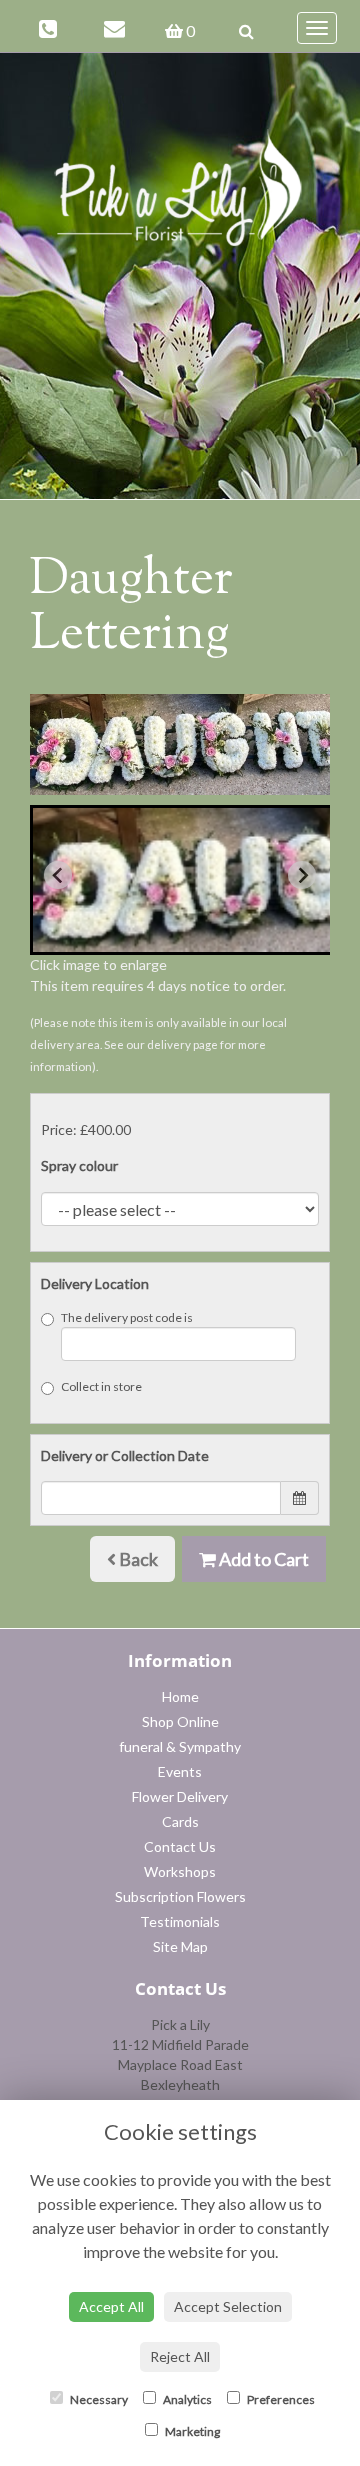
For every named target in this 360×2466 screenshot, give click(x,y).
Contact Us (180, 1846)
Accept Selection (228, 2306)
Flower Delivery (180, 1796)
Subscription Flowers (180, 1896)
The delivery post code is (127, 1317)
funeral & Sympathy (180, 1746)
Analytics (186, 2399)
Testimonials (180, 1921)
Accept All (111, 2306)
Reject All (180, 2356)
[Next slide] (302, 875)
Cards (180, 1821)
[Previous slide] (58, 875)
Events (180, 1771)
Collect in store (101, 1386)
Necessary (98, 2399)
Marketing (191, 2431)
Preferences (280, 2399)
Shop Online (180, 1721)
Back (137, 1559)
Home (180, 1696)
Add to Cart (262, 1559)
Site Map (180, 1946)
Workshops (180, 1871)
